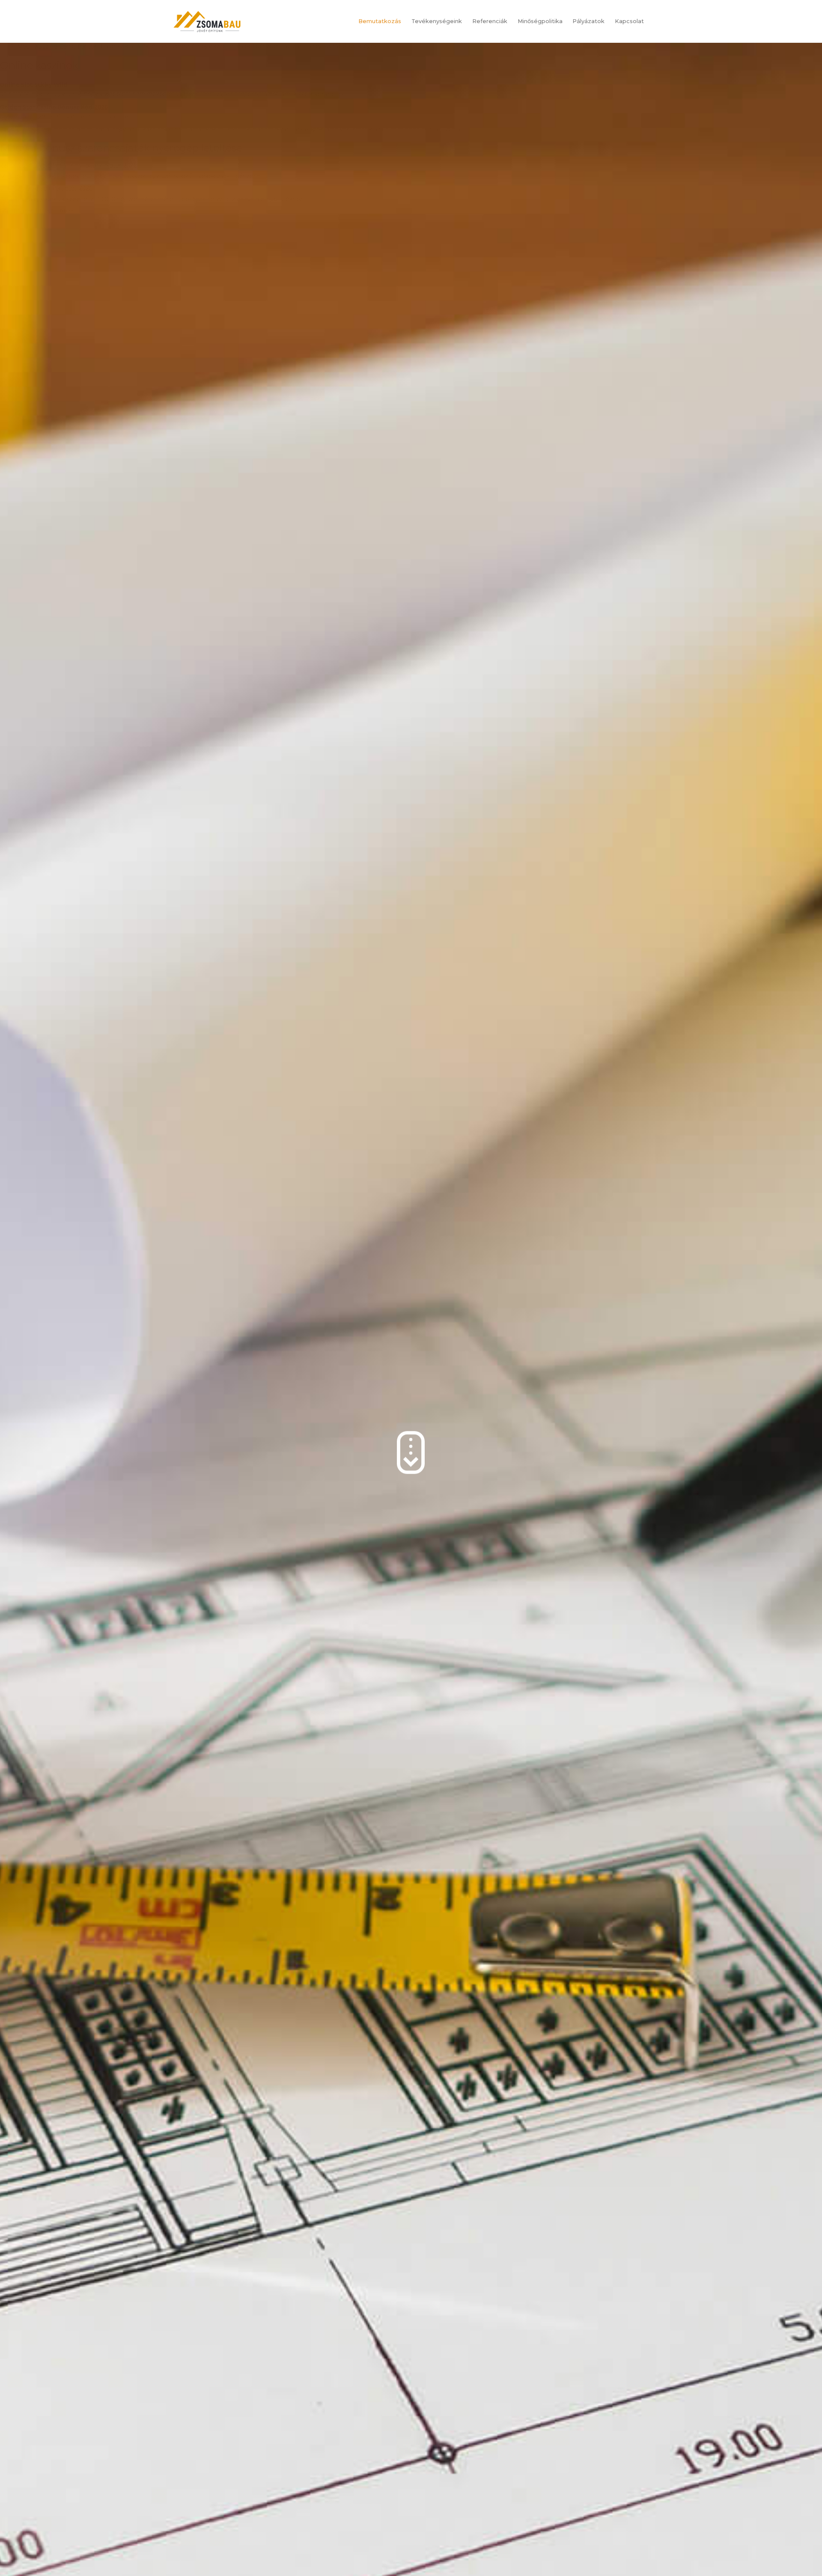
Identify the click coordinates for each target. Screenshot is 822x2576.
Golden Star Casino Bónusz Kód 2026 (54, 107)
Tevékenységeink (437, 21)
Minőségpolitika (540, 21)
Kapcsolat (629, 21)
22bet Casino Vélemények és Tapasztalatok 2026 (68, 165)
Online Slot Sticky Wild (34, 85)
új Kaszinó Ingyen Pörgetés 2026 (46, 188)
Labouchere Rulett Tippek (37, 210)
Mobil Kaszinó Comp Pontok (57, 46)
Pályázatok (588, 21)
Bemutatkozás (380, 21)
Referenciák (490, 21)
